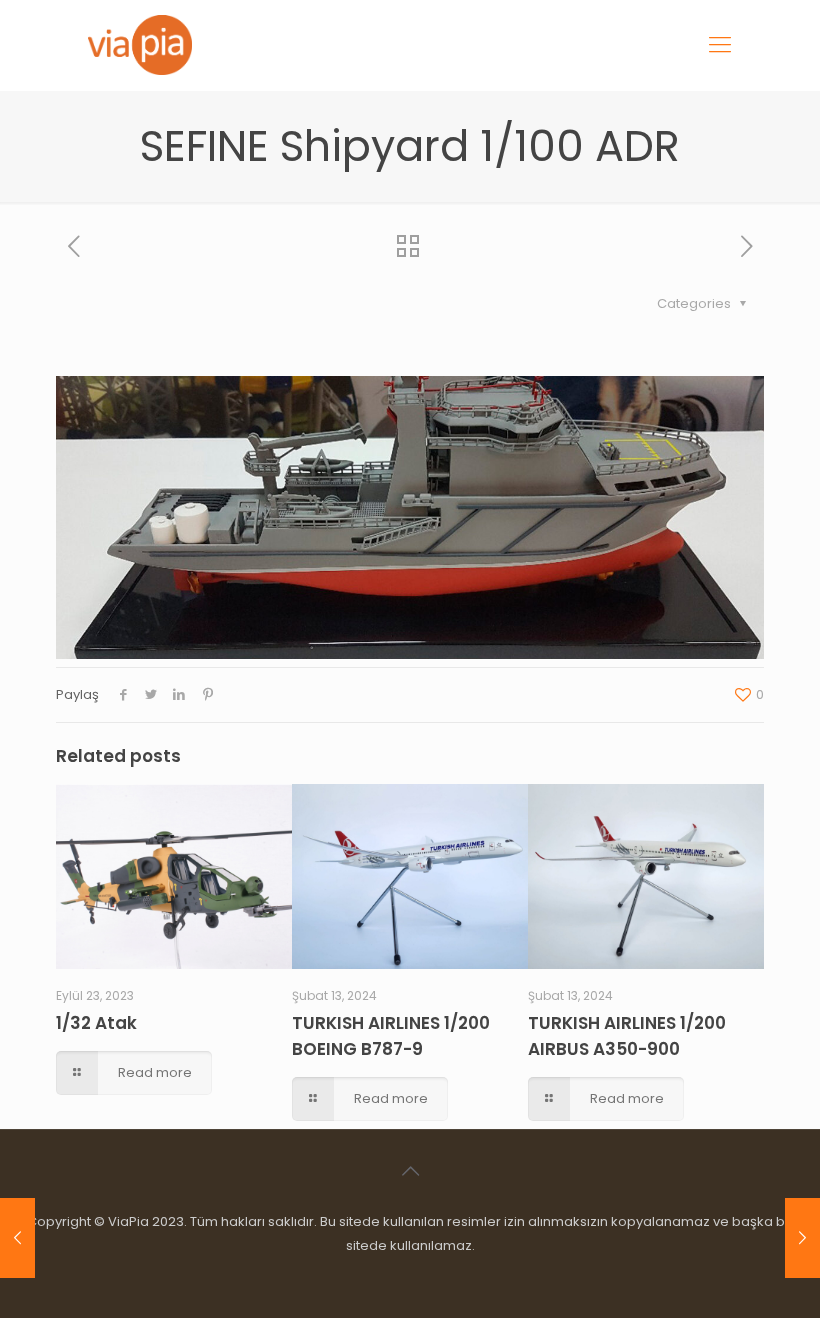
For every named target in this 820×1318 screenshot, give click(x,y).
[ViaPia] (140, 45)
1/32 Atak (96, 1023)
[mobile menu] (720, 45)
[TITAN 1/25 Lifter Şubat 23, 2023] (802, 1238)
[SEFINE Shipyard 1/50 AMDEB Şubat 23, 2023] (17, 1238)
